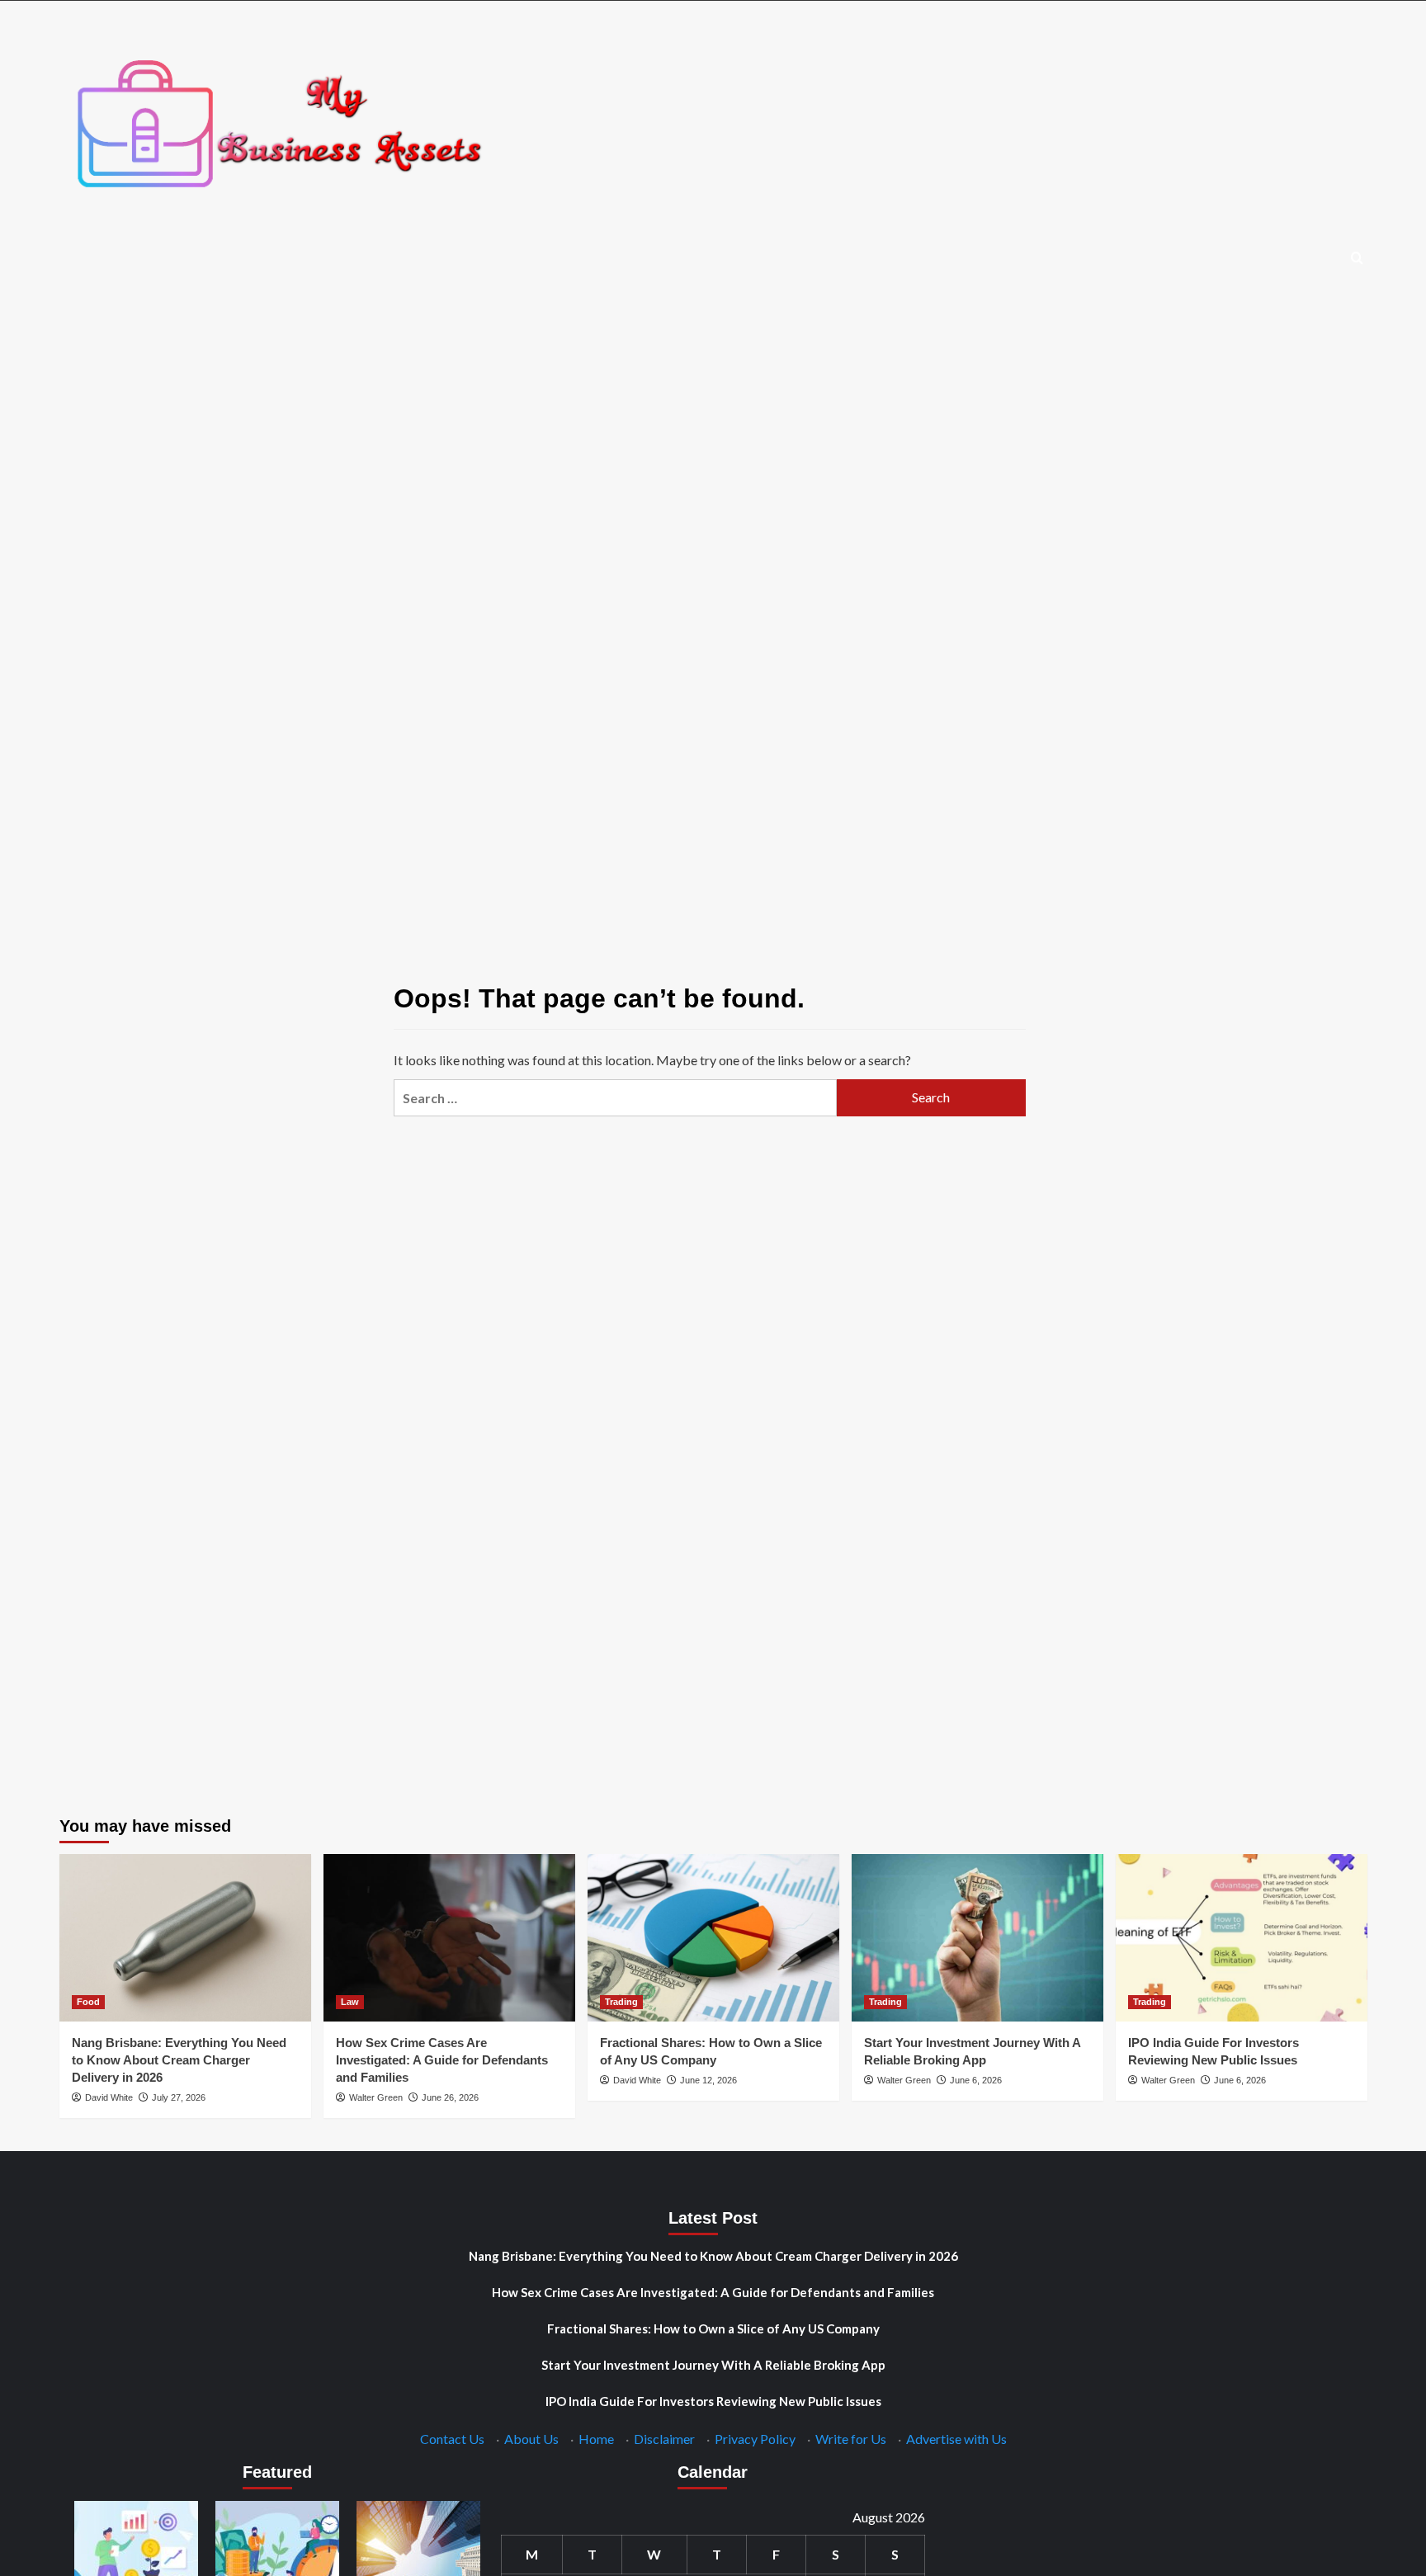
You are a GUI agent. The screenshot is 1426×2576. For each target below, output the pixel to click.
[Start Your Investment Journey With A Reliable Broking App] (977, 1938)
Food (88, 2002)
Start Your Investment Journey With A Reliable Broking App (713, 2365)
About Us (531, 2439)
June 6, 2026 (976, 2080)
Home (596, 2439)
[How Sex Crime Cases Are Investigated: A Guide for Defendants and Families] (449, 1938)
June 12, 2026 (708, 2080)
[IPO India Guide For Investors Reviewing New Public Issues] (1242, 1938)
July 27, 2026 (179, 2097)
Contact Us (452, 2439)
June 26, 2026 (450, 2097)
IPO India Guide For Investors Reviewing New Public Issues (713, 2401)
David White (109, 2097)
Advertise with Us (956, 2439)
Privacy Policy (755, 2439)
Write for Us (851, 2439)
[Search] (1357, 259)
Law (350, 2002)
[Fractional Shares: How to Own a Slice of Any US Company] (713, 1938)
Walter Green (376, 2097)
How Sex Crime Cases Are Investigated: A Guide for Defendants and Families (442, 2060)
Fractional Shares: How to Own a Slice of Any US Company (713, 2328)
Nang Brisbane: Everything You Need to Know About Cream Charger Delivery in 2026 (179, 2060)
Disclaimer (664, 2439)
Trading (621, 2002)
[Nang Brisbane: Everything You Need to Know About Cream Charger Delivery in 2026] (185, 1938)
